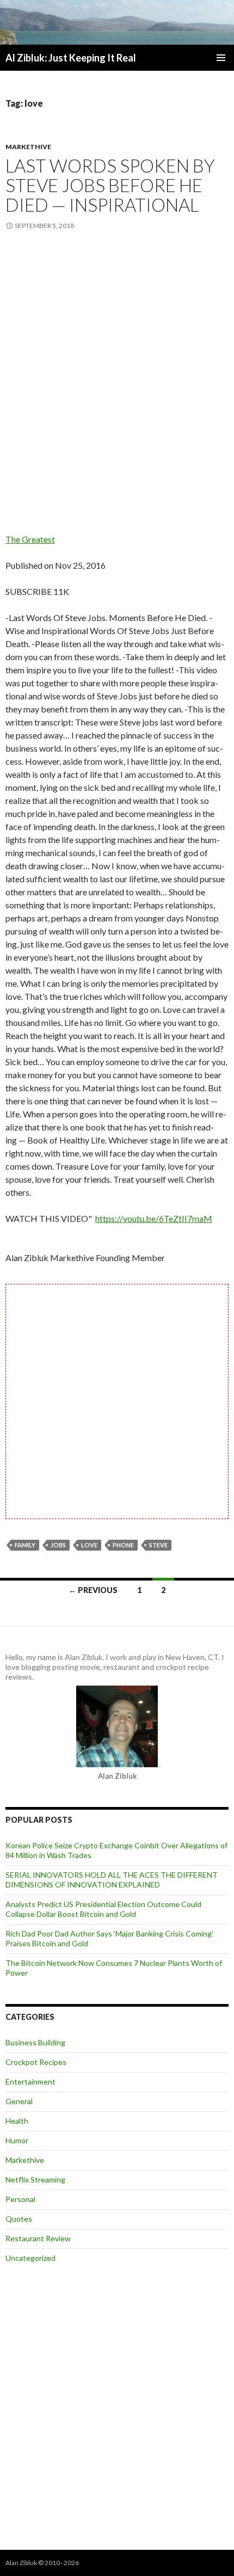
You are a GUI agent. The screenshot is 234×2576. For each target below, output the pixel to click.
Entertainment (30, 2082)
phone (123, 1545)
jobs (58, 1545)
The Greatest (30, 539)
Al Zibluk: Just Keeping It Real (71, 58)
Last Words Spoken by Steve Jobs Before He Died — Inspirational (110, 185)
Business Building (35, 2042)
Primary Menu (221, 58)
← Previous (93, 1590)
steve (158, 1545)
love (89, 1545)
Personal (20, 2199)
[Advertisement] (117, 370)
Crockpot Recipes (36, 2062)
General (19, 2101)
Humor (17, 2140)
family (25, 1545)
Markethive (28, 147)
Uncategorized (30, 2258)
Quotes (19, 2219)
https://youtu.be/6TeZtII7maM (154, 1218)
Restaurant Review (38, 2238)
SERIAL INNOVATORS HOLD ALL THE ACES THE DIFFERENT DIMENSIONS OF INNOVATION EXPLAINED (112, 1880)
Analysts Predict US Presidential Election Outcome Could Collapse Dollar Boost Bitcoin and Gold (103, 1909)
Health (17, 2121)
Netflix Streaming (35, 2180)
